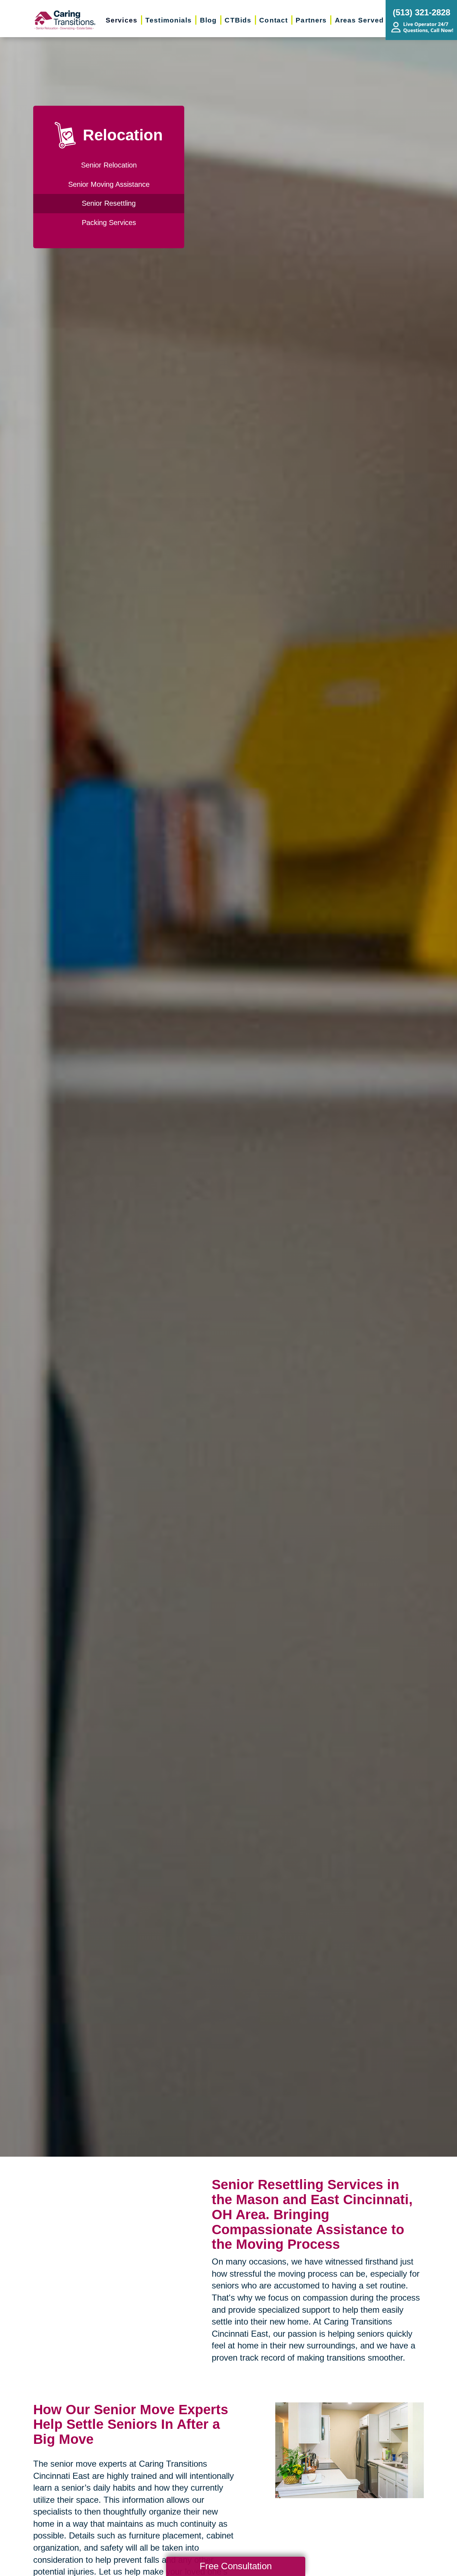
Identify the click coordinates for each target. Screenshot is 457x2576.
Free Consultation (236, 2566)
